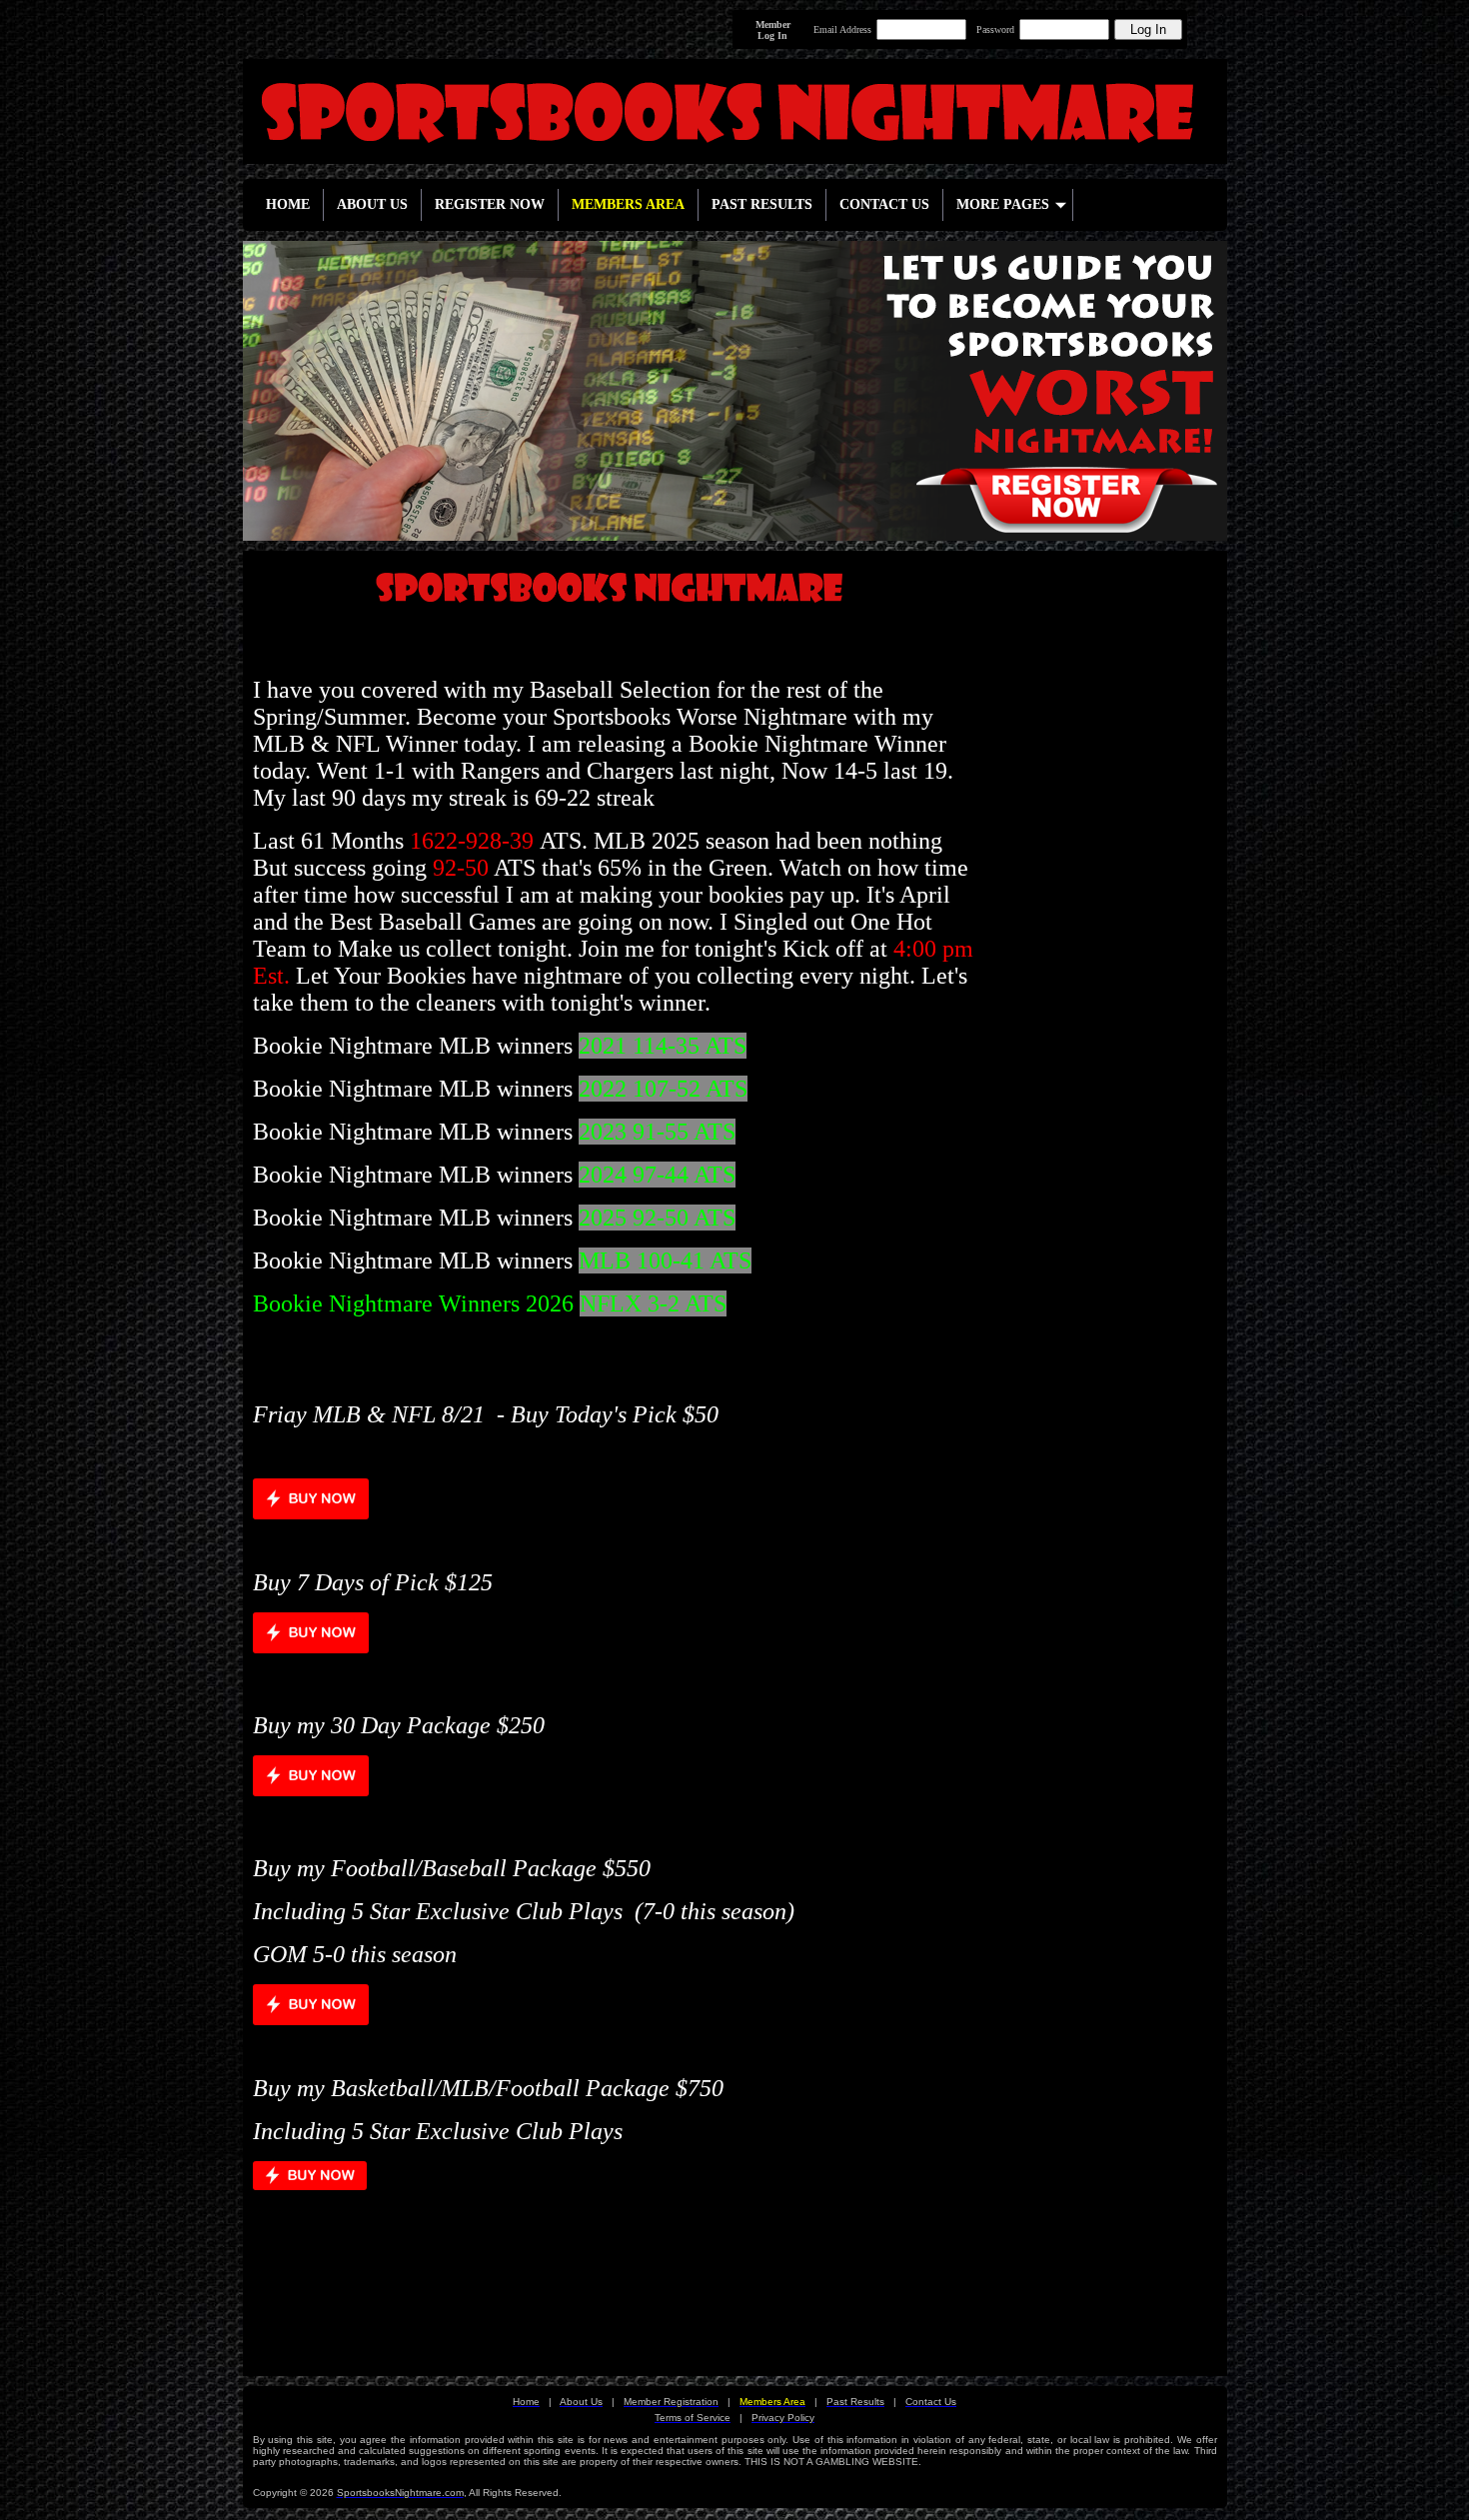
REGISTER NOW (490, 204)
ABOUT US (372, 204)
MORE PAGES (1003, 204)
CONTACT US (884, 204)
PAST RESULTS (762, 204)
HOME (288, 204)
